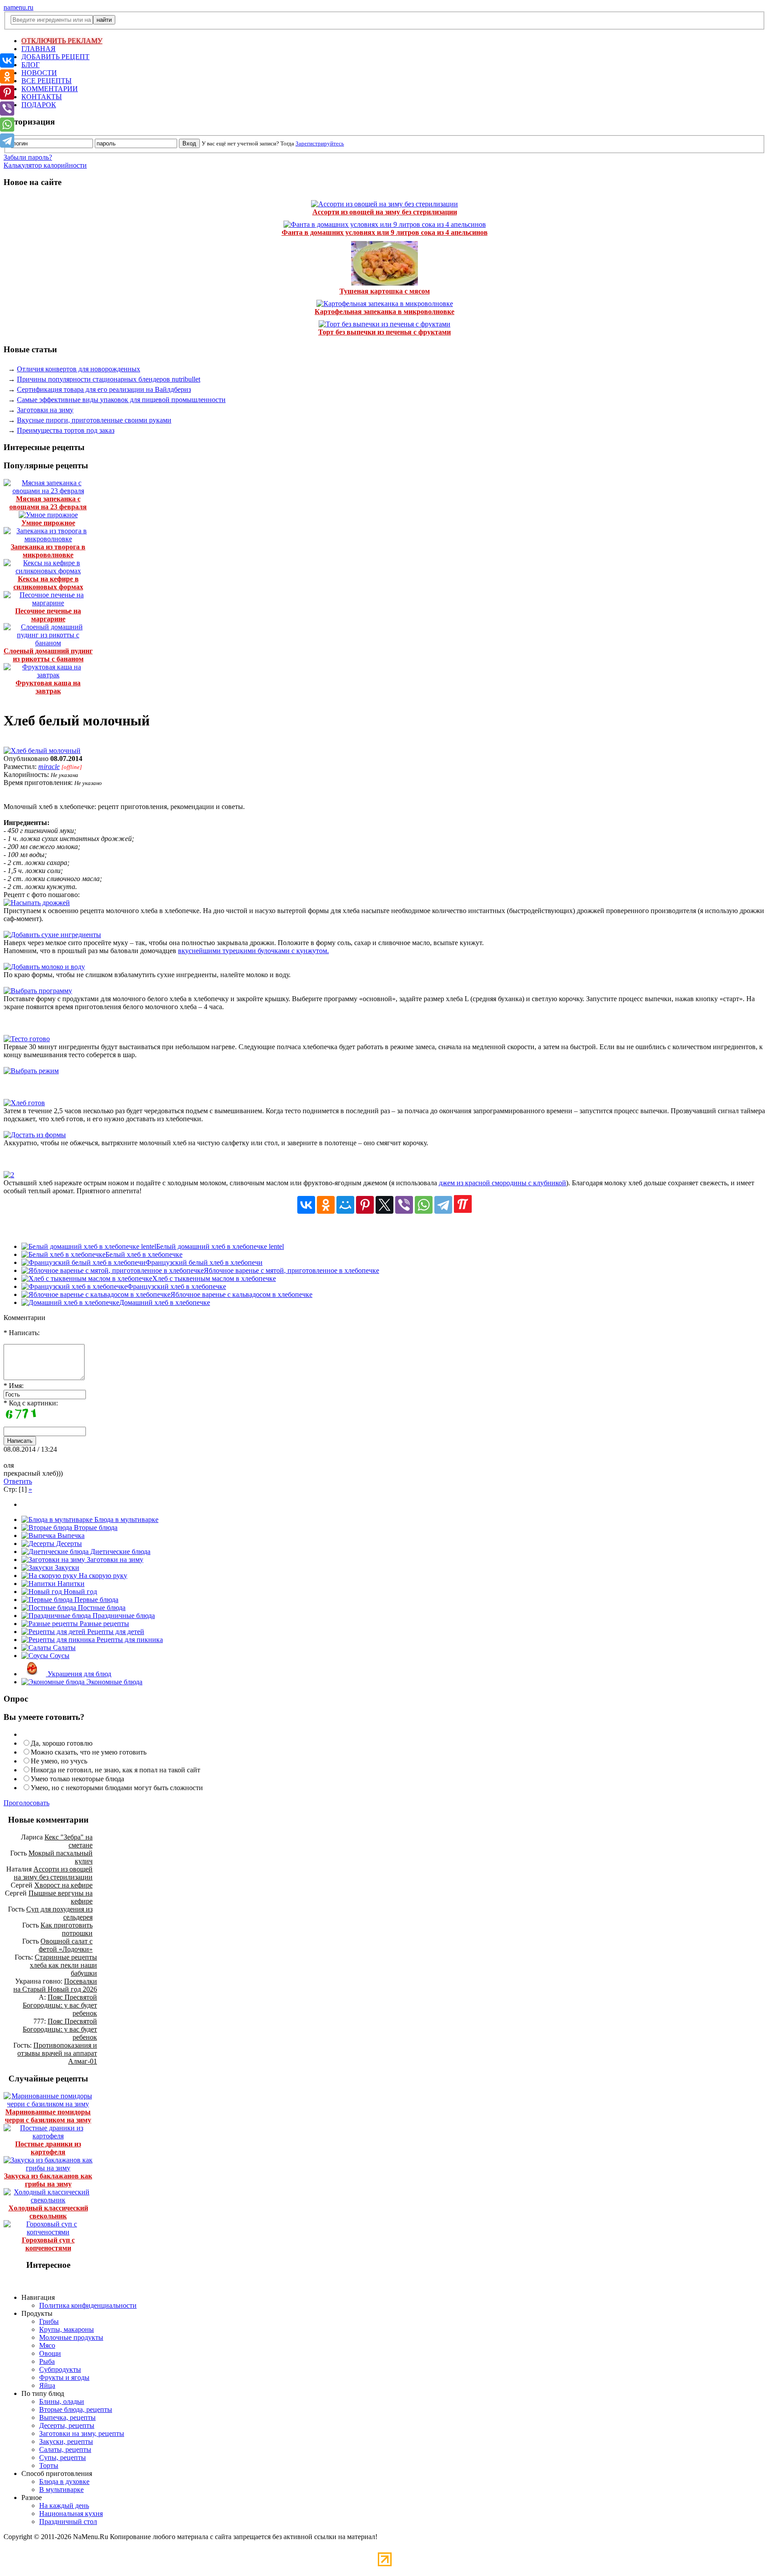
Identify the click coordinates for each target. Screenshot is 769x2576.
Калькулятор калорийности (45, 165)
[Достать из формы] (35, 1135)
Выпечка (70, 1536)
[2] (9, 1175)
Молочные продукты (71, 2337)
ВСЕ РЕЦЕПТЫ (47, 81)
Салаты (63, 1648)
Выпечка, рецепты (67, 2417)
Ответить (18, 1481)
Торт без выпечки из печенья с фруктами (384, 332)
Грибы (49, 2321)
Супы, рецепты (63, 2457)
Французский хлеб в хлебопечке (177, 1286)
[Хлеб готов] (24, 1103)
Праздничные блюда (123, 1616)
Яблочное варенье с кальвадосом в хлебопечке (241, 1294)
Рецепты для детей (115, 1632)
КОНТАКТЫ (42, 97)
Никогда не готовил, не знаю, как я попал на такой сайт (115, 1770)
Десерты (68, 1544)
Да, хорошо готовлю (62, 1743)
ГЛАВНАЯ (38, 49)
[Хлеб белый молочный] (42, 751)
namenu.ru (18, 7)
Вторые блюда (95, 1527)
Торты (49, 2465)
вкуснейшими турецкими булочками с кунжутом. (253, 951)
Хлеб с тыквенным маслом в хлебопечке (214, 1278)
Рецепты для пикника (129, 1640)
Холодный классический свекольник (48, 2212)
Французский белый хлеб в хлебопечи (204, 1262)
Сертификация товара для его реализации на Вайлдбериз (104, 389)
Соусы (59, 1656)
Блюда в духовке (64, 2481)
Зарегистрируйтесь (320, 143)
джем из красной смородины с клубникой (502, 1183)
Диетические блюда (119, 1552)
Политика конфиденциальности (88, 2305)
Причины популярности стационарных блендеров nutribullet (109, 379)
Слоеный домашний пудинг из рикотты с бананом (48, 655)
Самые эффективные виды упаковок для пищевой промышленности (121, 400)
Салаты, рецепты (65, 2449)
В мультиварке (61, 2489)
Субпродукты (60, 2369)
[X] (384, 1205)
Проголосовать (26, 1803)
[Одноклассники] (326, 1205)
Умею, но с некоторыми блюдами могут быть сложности (117, 1788)
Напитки (70, 1584)
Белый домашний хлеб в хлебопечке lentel (220, 1246)
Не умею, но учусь (59, 1761)
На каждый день (64, 2506)
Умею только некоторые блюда (77, 1779)
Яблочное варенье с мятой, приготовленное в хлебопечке (291, 1270)
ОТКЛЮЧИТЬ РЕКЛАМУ (62, 41)
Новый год (79, 1592)
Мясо (47, 2345)
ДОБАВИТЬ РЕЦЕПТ (55, 57)
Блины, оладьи (62, 2401)
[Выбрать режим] (31, 1071)
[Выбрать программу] (38, 991)
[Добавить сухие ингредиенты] (52, 935)
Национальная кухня (71, 2514)
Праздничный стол (68, 2522)
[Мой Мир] (345, 1205)
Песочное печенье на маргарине (48, 615)
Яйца (47, 2385)
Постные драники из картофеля (48, 2148)
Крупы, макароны (67, 2329)
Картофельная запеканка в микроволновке (384, 312)
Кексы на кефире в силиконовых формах (48, 583)
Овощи (50, 2353)
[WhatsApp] (424, 1205)
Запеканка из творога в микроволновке (48, 551)
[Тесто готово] (27, 1039)
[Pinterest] (365, 1205)
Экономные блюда (113, 1682)
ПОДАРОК (39, 105)
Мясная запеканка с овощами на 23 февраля (48, 503)
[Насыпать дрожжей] (37, 903)
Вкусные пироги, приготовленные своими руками (94, 420)
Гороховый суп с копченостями (48, 2244)
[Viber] (404, 1205)
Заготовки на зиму (45, 410)
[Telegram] (443, 1205)
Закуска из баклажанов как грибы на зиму (48, 2180)
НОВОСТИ (39, 73)
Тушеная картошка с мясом (385, 291)
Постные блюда (101, 1608)
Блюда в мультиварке (125, 1519)
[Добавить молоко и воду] (44, 967)
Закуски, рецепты (66, 2441)
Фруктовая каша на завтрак (48, 687)
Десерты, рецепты (67, 2425)
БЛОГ (30, 65)
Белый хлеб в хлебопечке (144, 1254)
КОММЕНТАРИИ (50, 89)
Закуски (66, 1568)
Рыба (47, 2361)
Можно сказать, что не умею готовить (89, 1752)
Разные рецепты (103, 1624)
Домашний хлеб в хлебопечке (165, 1302)
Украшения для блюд (79, 1674)
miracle (49, 767)
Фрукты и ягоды (64, 2377)
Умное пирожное (48, 523)
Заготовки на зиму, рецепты (82, 2433)
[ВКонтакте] (306, 1205)
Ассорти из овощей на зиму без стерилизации (385, 212)
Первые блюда (95, 1600)
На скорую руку (102, 1576)
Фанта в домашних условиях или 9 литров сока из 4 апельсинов (385, 232)
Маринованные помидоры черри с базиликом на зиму (48, 2116)
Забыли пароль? (28, 157)
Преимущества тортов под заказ (66, 430)
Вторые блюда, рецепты (76, 2409)
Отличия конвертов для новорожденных (79, 369)
